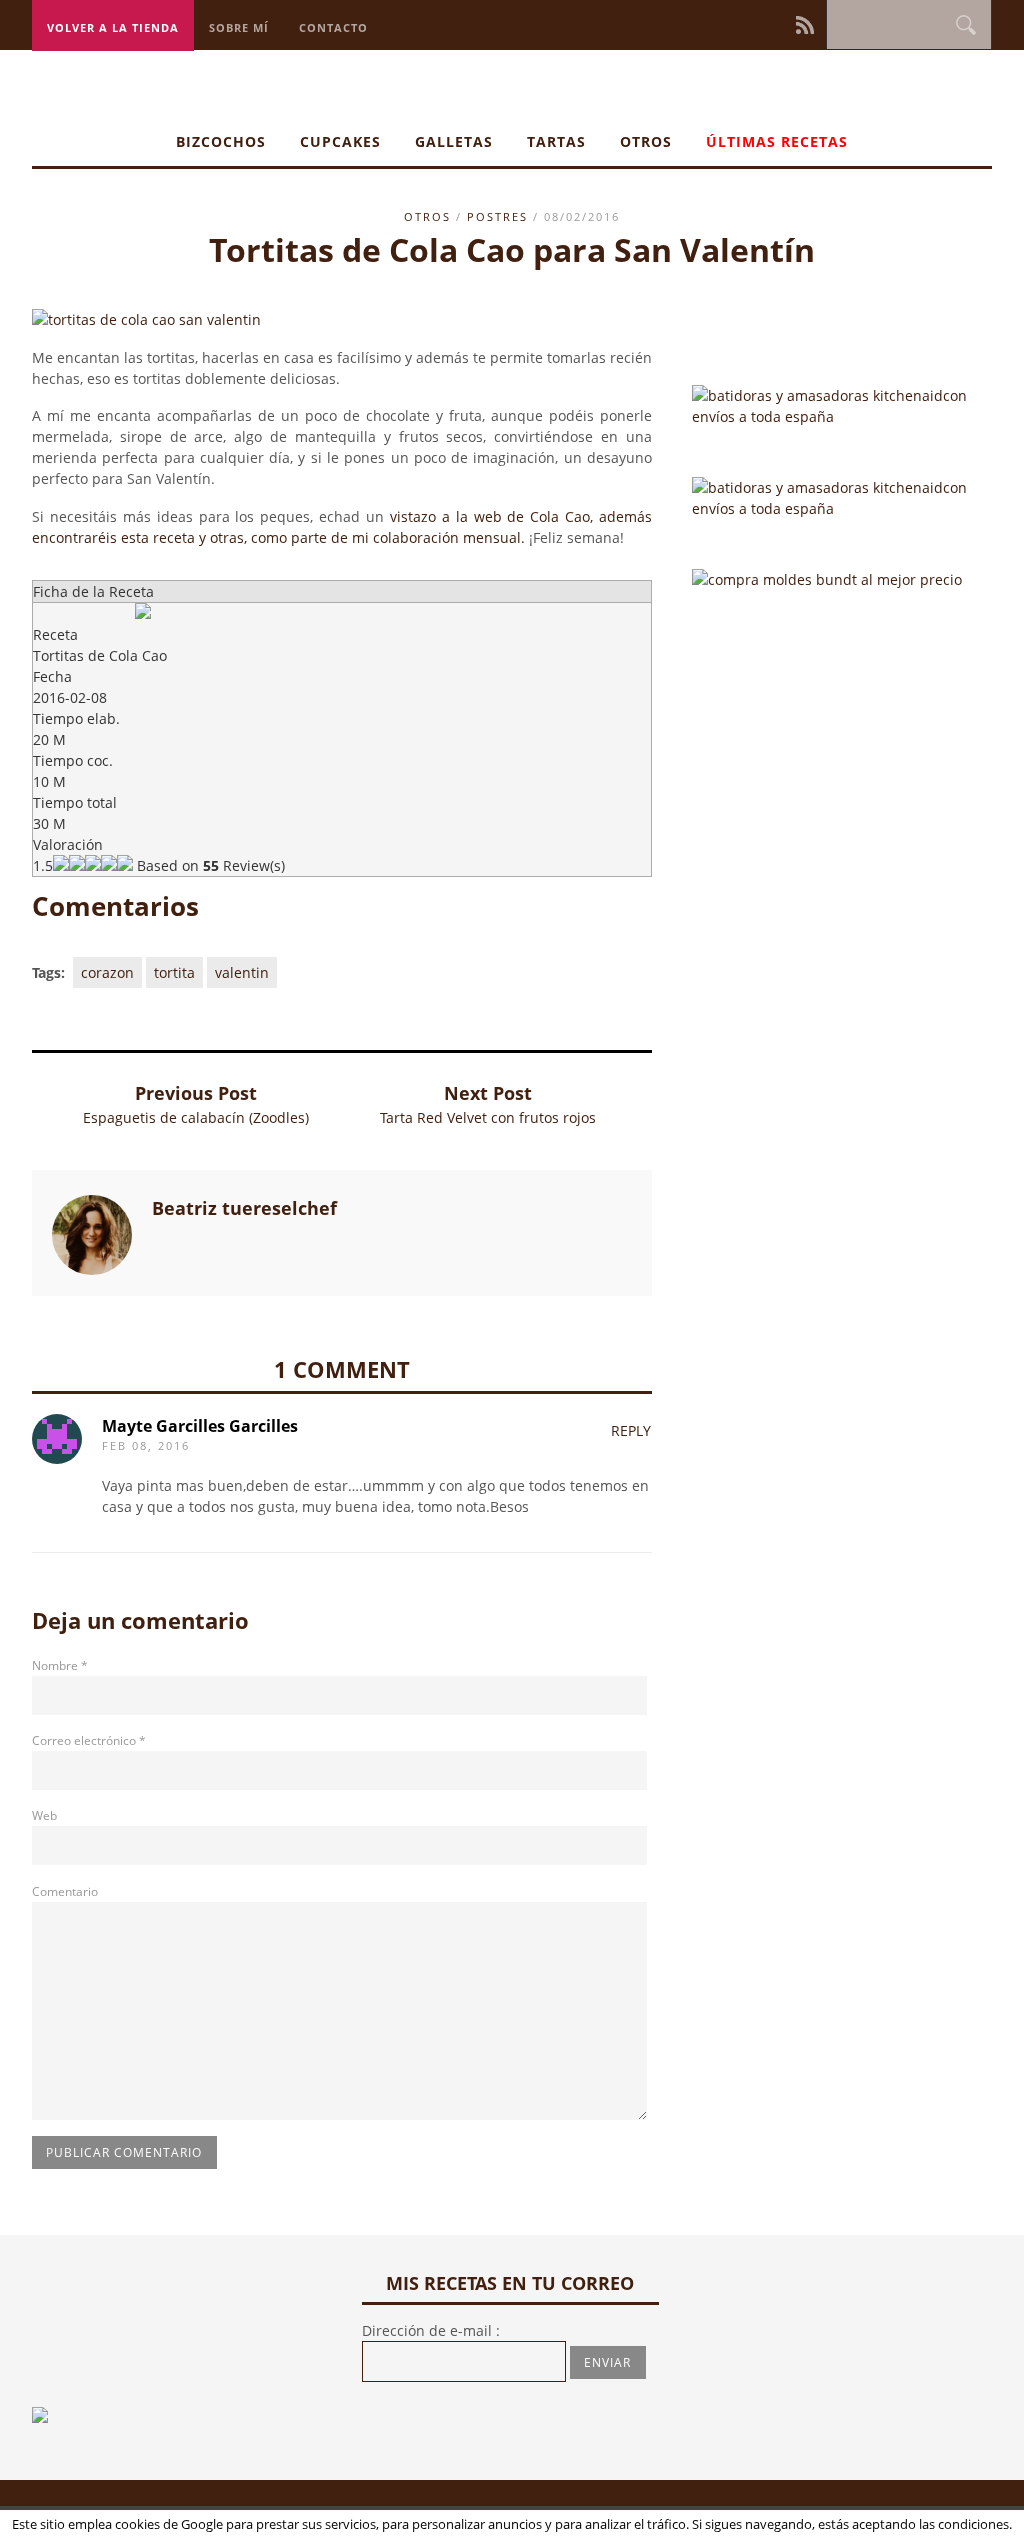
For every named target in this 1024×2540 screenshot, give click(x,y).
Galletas (454, 141)
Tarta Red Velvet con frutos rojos (488, 1117)
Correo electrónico (89, 1740)
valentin (242, 972)
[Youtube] (782, 23)
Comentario (65, 1891)
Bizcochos (221, 141)
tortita (174, 972)
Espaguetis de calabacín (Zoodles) (196, 1117)
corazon (107, 972)
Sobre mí (239, 27)
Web (44, 1815)
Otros (646, 141)
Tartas (556, 141)
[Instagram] (740, 23)
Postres (497, 216)
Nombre (60, 1665)
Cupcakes (340, 141)
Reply (631, 1430)
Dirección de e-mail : (431, 2330)
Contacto (333, 27)
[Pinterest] (754, 23)
